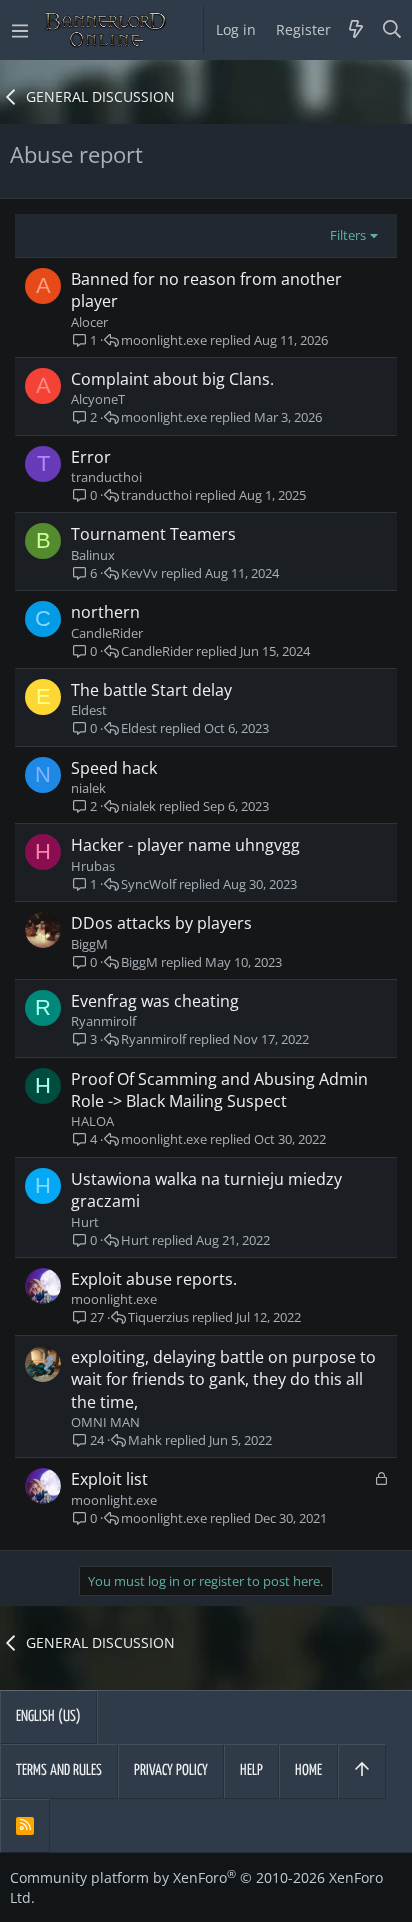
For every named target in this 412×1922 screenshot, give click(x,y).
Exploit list (109, 1479)
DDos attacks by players (161, 923)
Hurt (85, 1222)
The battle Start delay (151, 690)
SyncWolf (148, 884)
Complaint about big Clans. (172, 379)
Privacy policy (171, 1770)
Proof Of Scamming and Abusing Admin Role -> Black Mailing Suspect (219, 1090)
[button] (20, 30)
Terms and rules (59, 1770)
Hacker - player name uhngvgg (185, 845)
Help (251, 1770)
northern (105, 612)
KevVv (139, 573)
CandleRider (107, 633)
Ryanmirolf (103, 1021)
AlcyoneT (98, 399)
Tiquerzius (158, 1317)
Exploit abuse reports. (154, 1279)
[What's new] (356, 30)
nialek (88, 788)
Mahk (145, 1440)
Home (308, 1770)
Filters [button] (348, 235)
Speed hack (114, 768)
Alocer (89, 322)
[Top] (362, 1771)
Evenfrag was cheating (155, 1001)
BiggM (89, 944)
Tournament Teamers (153, 534)
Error (91, 457)
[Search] (392, 30)
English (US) (48, 1716)
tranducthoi (106, 477)
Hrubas (93, 866)
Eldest (89, 710)
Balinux (93, 555)
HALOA (92, 1121)
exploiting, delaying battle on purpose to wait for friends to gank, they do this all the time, (223, 1379)
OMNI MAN (105, 1422)
